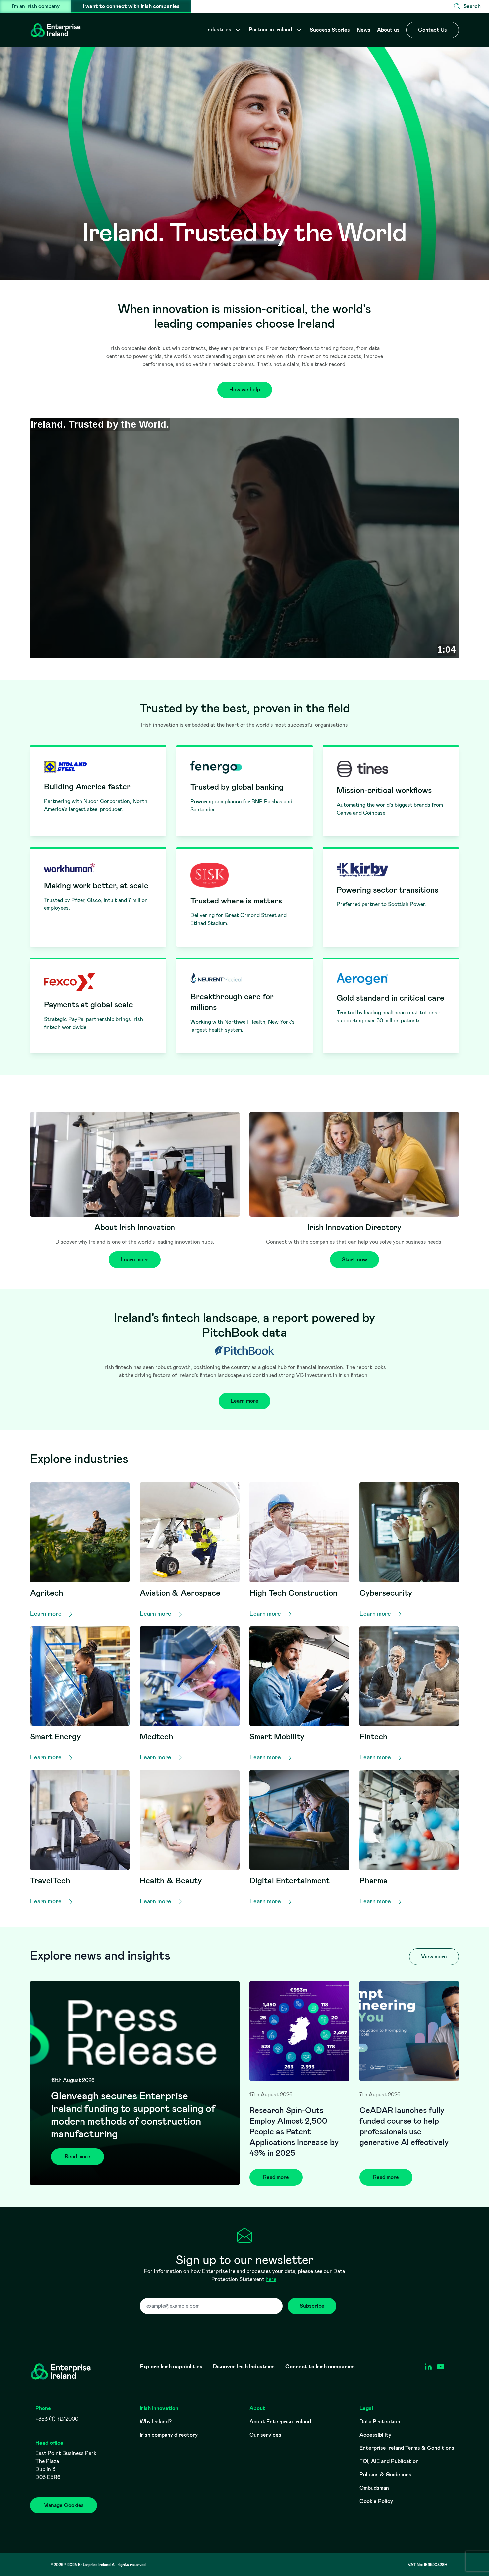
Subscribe (312, 2306)
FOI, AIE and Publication (389, 2461)
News (363, 30)
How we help (245, 390)
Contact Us (433, 30)
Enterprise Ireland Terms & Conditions (407, 2448)
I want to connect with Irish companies (131, 6)
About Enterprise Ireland (280, 2421)
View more (434, 1957)
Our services (265, 2435)
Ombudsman (374, 2488)
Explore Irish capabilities (171, 2367)
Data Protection (380, 2421)
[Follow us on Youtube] (441, 2367)
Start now (354, 1260)
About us (388, 30)
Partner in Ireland (271, 29)
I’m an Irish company (36, 6)
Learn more (135, 1260)
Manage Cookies (64, 2505)
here (271, 2279)
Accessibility (375, 2435)
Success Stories (330, 30)
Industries (219, 29)
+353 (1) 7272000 (57, 2419)
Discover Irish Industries (244, 2367)
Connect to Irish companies (320, 2367)
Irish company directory (169, 2435)
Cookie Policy (376, 2501)
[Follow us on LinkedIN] (428, 2367)
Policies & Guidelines (385, 2475)
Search (472, 6)
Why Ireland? (156, 2421)
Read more (78, 2156)
